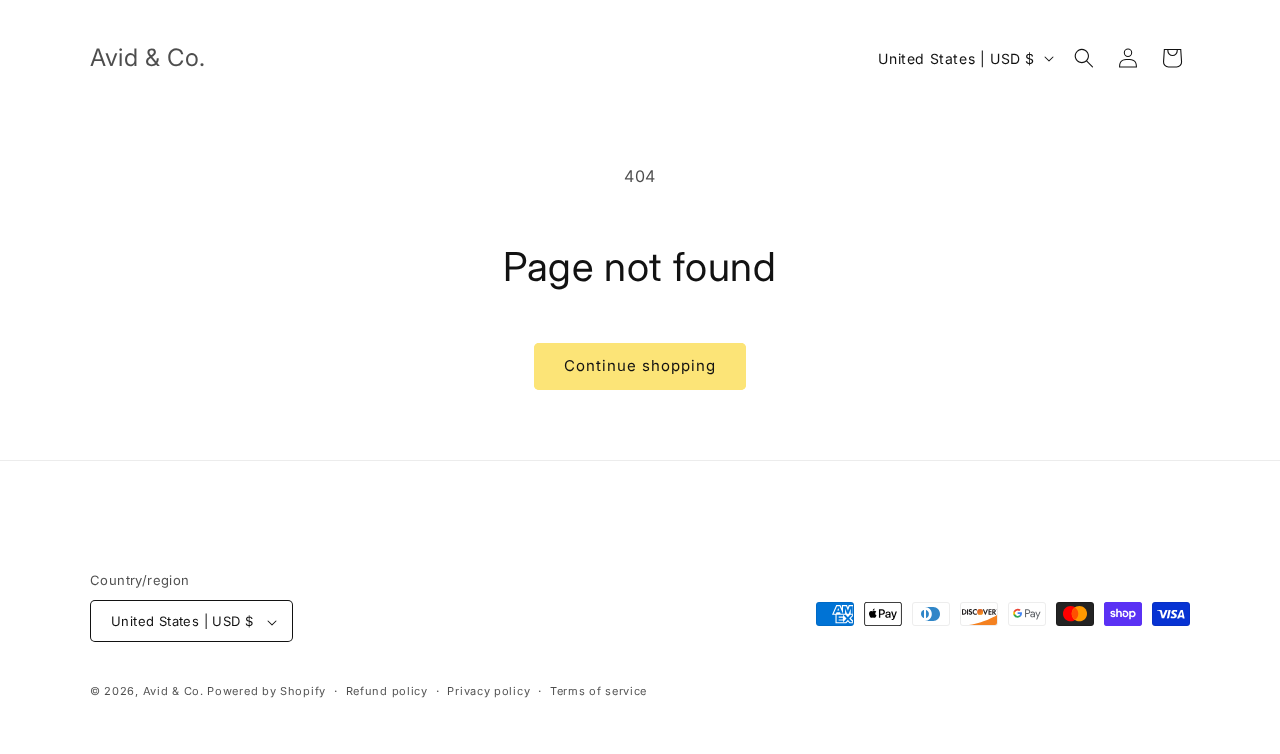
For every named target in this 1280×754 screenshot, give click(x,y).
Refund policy (387, 691)
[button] (1084, 58)
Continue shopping (640, 365)
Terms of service (598, 691)
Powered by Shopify (266, 692)
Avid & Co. (175, 692)
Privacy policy (488, 691)
